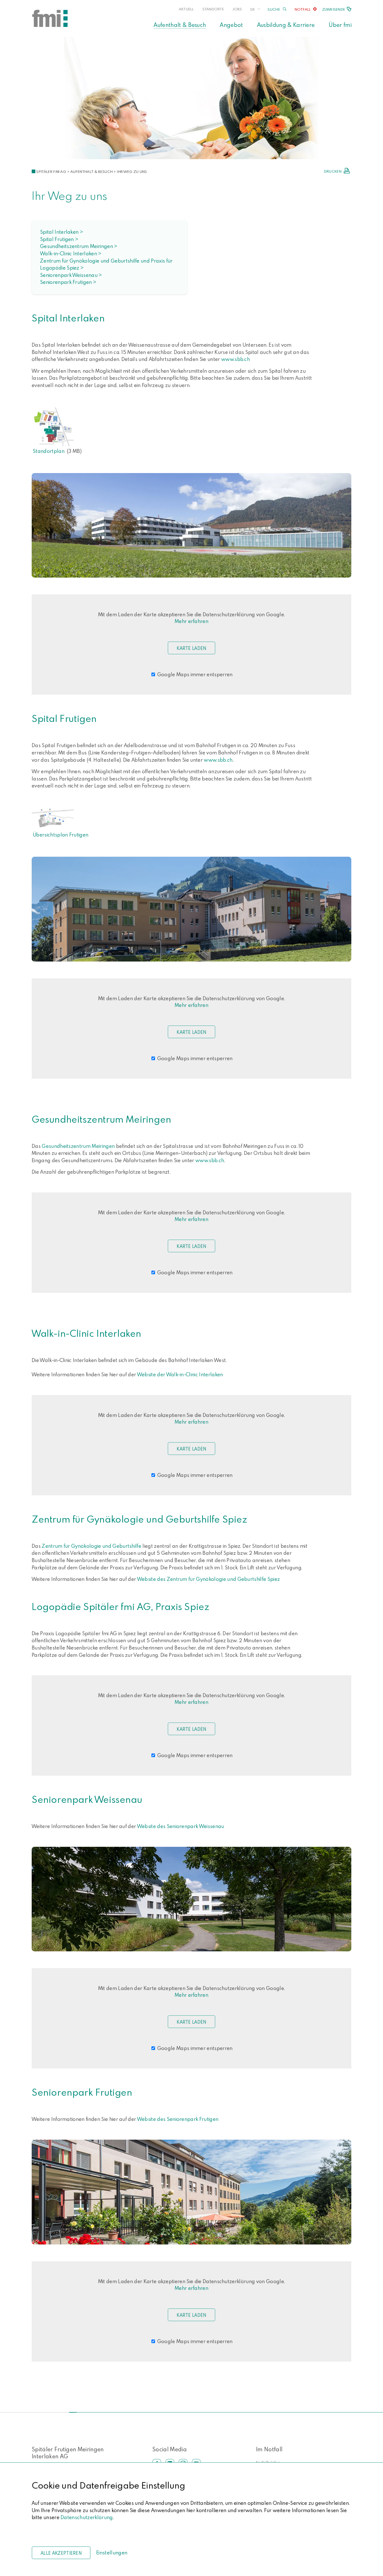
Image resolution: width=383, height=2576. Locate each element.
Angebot (231, 25)
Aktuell (186, 9)
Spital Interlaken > (62, 232)
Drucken (333, 171)
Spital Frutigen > (59, 239)
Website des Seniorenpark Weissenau (181, 1826)
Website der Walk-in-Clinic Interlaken (181, 1374)
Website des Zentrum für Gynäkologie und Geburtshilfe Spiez (209, 1579)
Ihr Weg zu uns (132, 172)
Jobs (237, 9)
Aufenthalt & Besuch (180, 25)
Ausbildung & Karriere (286, 25)
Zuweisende (334, 9)
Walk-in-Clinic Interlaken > (71, 253)
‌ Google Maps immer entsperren (194, 674)
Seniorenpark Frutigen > (68, 282)
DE (253, 9)
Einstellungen (112, 2553)
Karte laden (191, 648)
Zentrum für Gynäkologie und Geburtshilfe (92, 1546)
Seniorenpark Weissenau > (71, 275)
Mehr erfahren (191, 621)
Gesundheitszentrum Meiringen (78, 1146)
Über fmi (340, 25)
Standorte (213, 9)
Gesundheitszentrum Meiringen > (79, 246)
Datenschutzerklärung (87, 2517)
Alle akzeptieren (61, 2553)
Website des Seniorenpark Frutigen (178, 2119)
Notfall (303, 9)
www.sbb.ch (236, 359)
